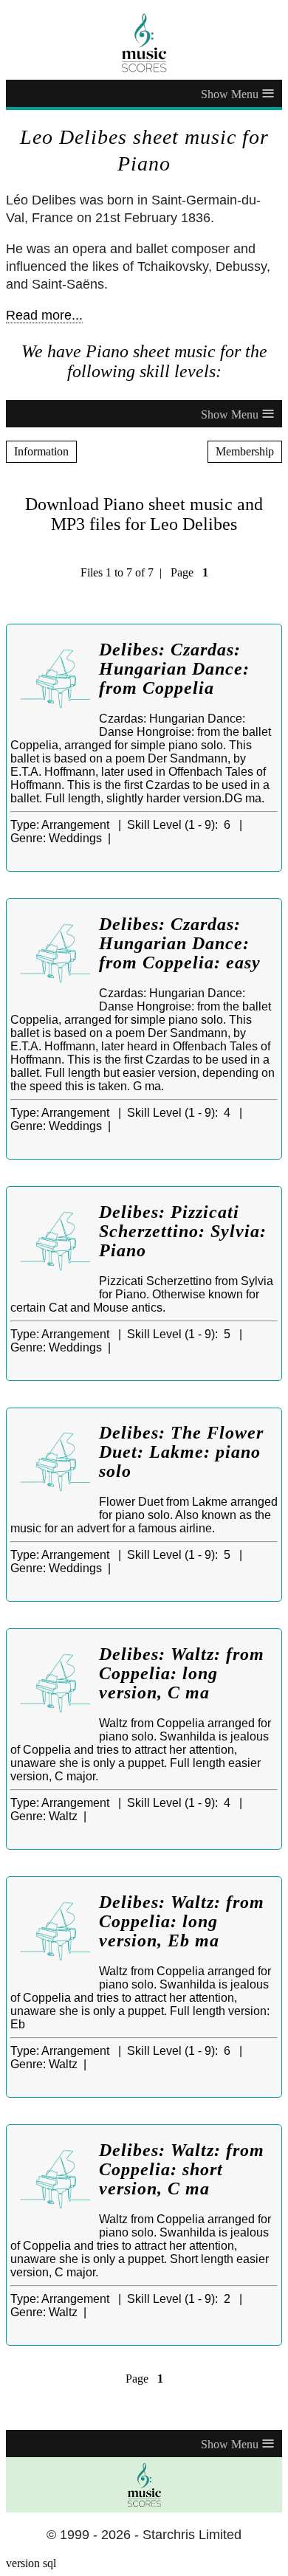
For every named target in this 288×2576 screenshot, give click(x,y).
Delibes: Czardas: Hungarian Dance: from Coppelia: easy (180, 943)
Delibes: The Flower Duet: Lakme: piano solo (181, 1452)
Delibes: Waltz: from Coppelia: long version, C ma (182, 1673)
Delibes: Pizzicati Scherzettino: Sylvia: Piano (183, 1231)
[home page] (144, 43)
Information (41, 451)
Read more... (44, 315)
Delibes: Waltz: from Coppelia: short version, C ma (182, 2169)
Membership (245, 451)
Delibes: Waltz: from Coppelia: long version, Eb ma (182, 1921)
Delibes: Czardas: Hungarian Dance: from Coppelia (174, 669)
